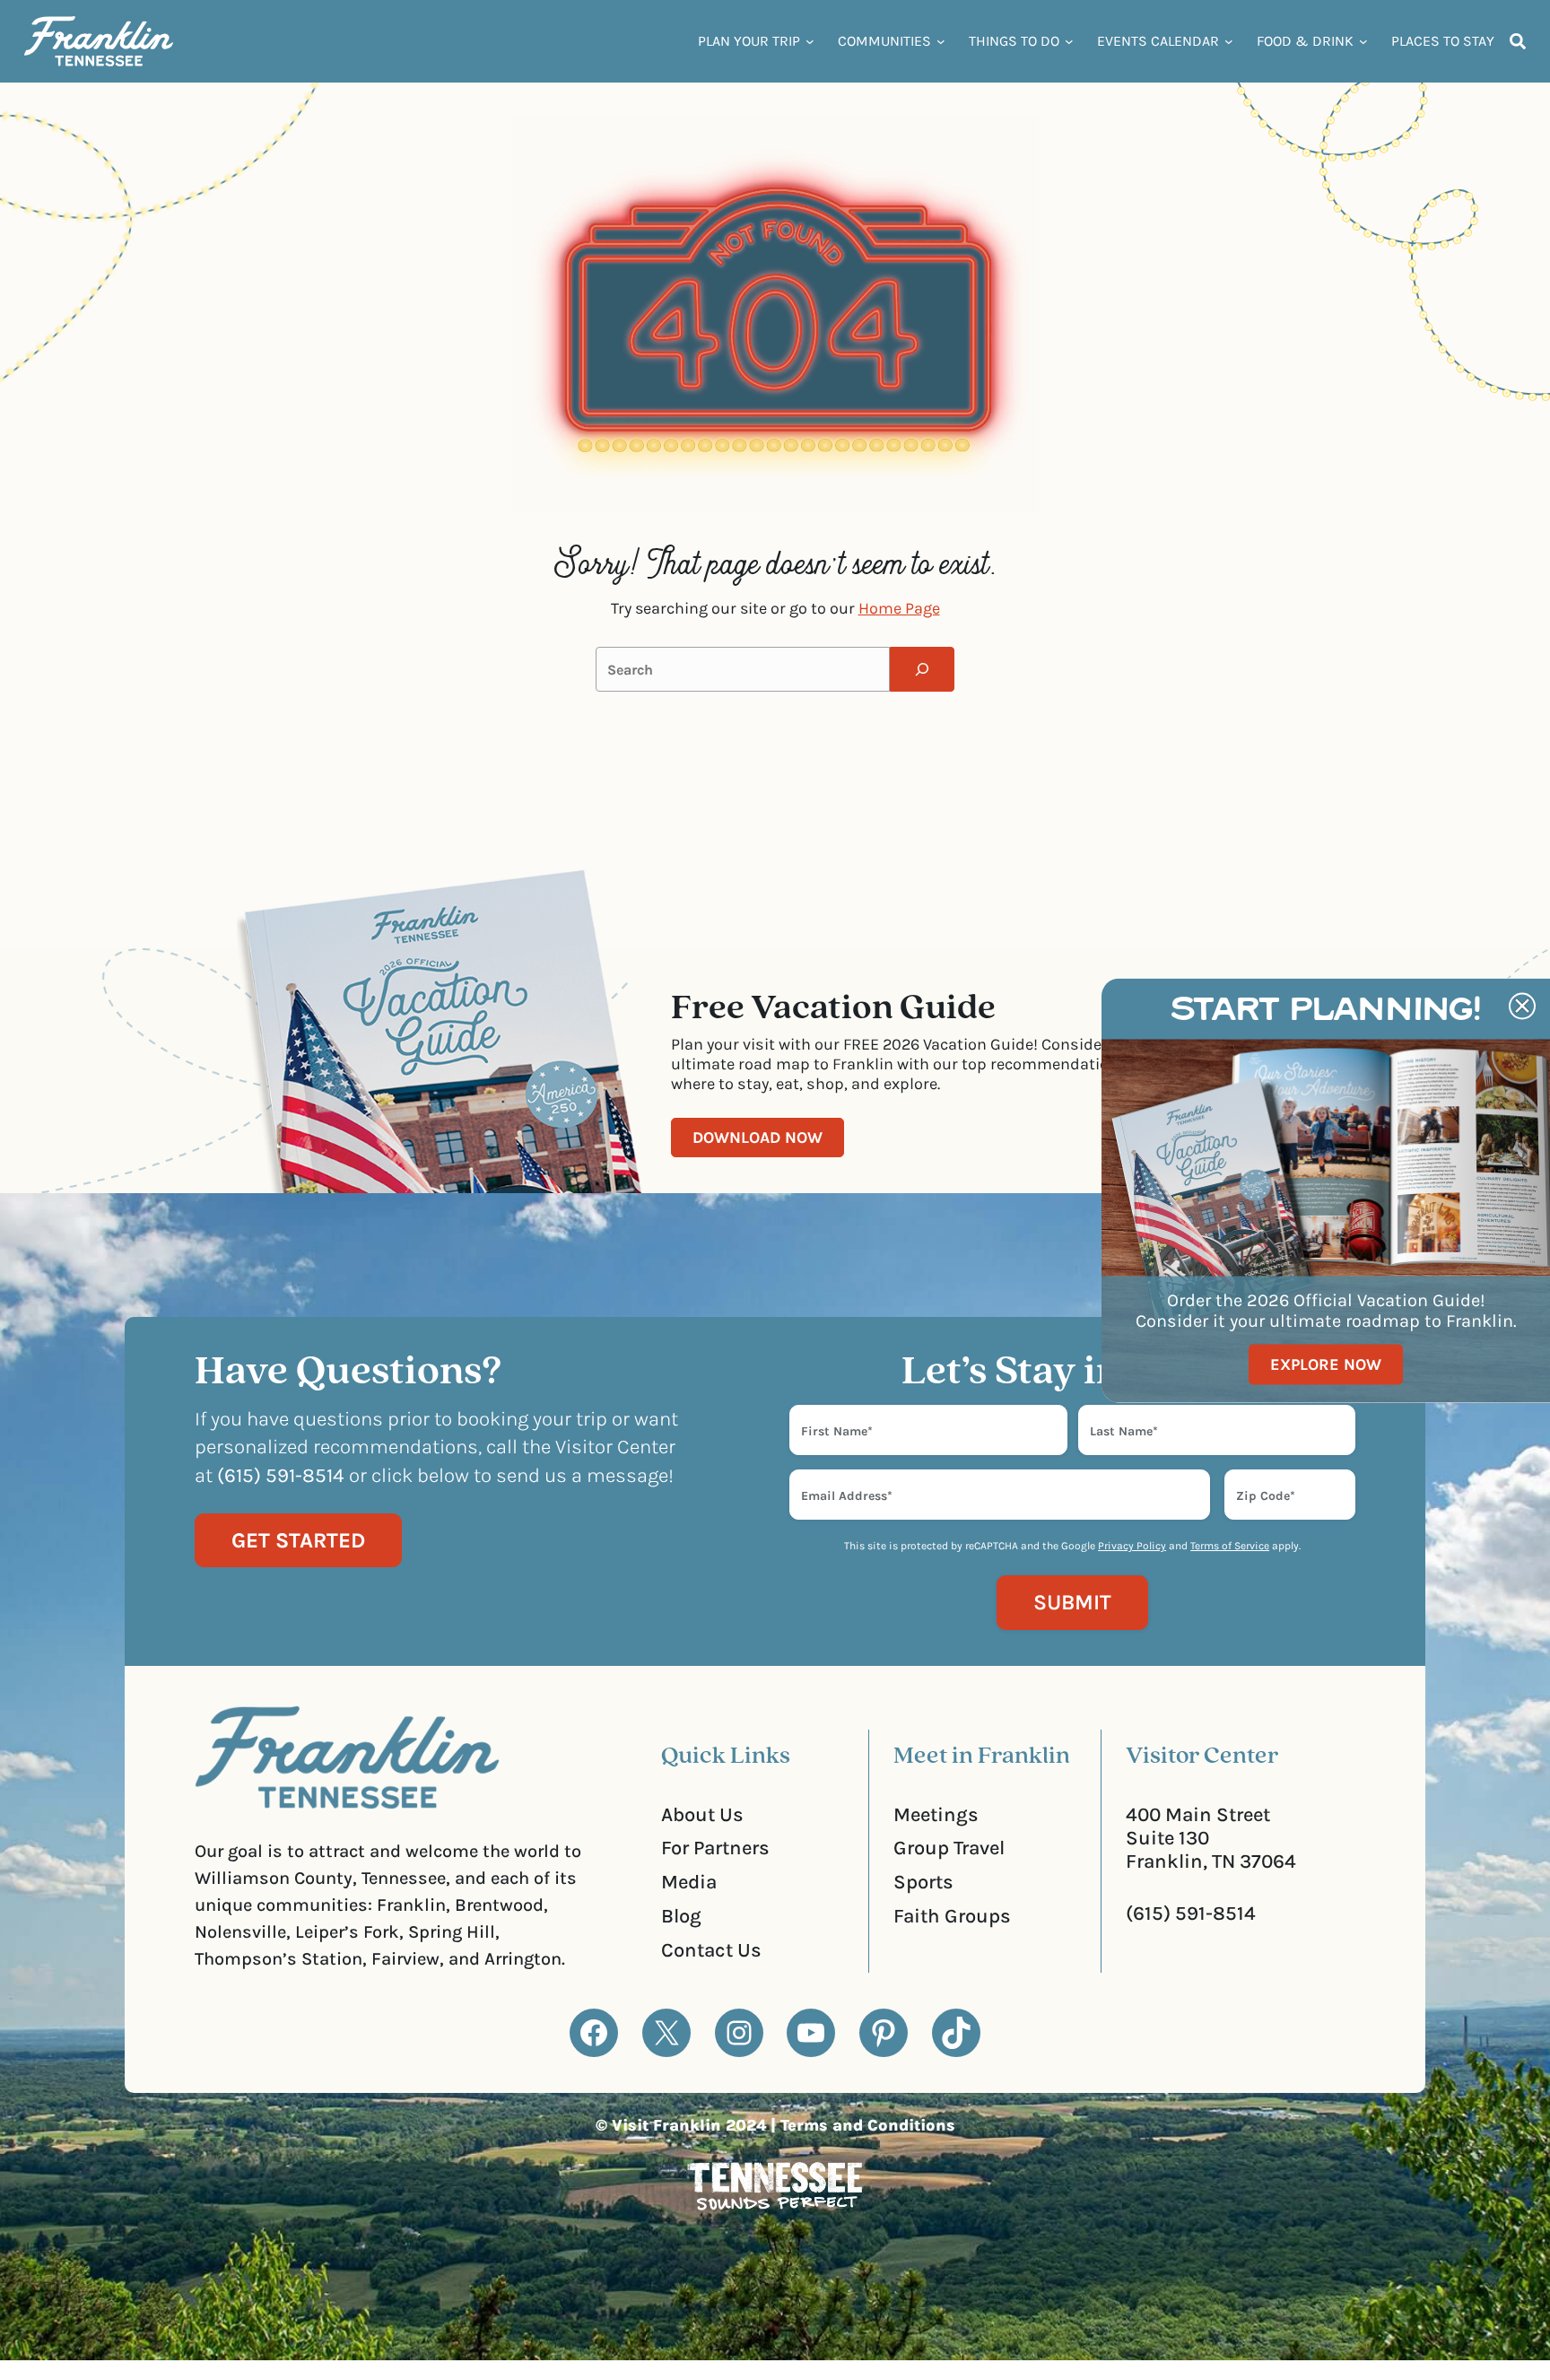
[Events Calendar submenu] (1229, 41)
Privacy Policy (1132, 1546)
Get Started (298, 1540)
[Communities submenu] (941, 41)
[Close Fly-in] (1522, 1006)
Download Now (758, 1138)
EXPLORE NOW (1326, 1364)
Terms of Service (1230, 1546)
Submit (1072, 1602)
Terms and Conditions (868, 2125)
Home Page (899, 608)
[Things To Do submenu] (1069, 41)
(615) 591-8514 (1191, 1914)
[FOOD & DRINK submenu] (1363, 41)
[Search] (922, 669)
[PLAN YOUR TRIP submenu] (810, 41)
